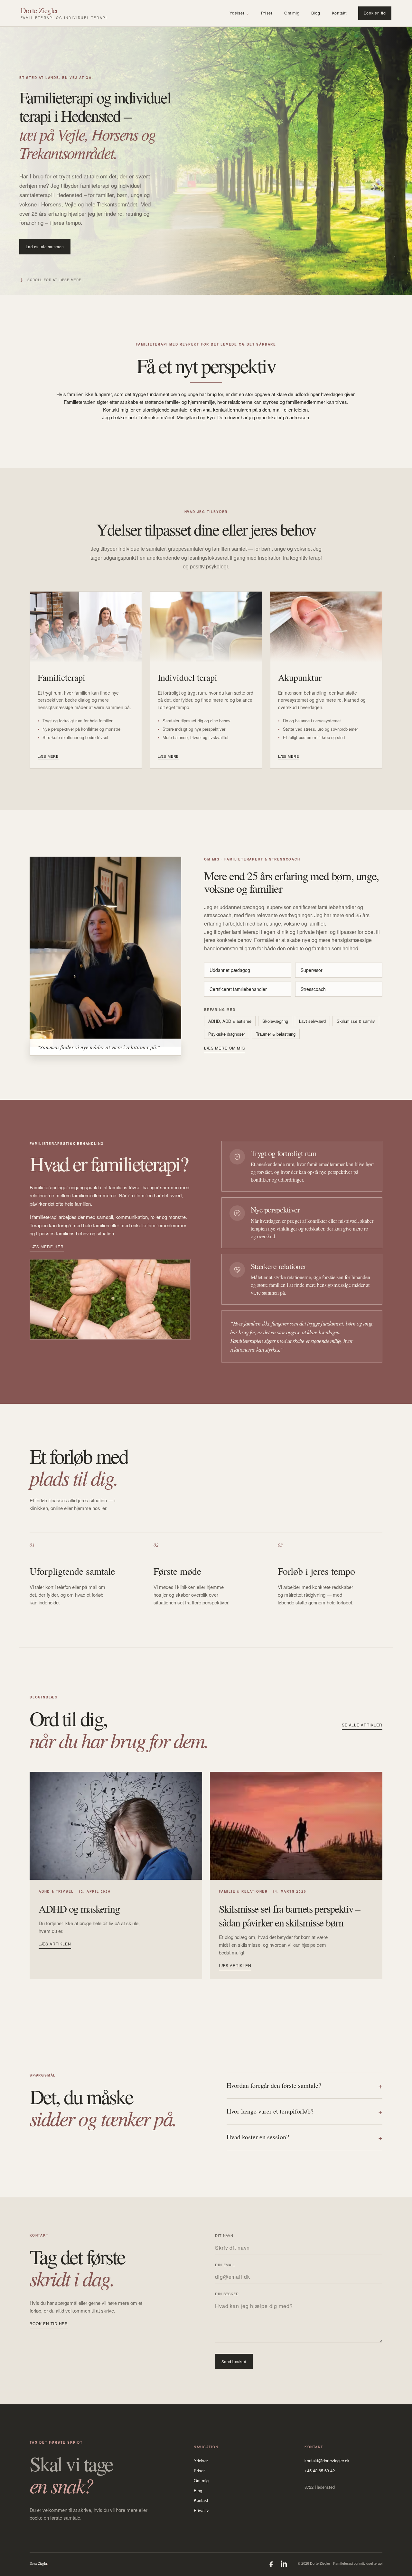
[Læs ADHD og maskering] (116, 1826)
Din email (225, 2265)
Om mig (292, 13)
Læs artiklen (55, 1944)
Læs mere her (47, 1246)
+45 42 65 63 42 (320, 2471)
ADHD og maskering (79, 1909)
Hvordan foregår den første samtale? (304, 2086)
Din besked (227, 2294)
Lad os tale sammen (45, 247)
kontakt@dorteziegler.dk (327, 2461)
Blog (316, 13)
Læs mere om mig (224, 1048)
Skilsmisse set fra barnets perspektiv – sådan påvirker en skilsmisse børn (290, 1915)
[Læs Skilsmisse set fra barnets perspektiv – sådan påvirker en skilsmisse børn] (296, 1826)
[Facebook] (272, 2564)
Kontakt (339, 13)
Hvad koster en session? (304, 2137)
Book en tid (375, 13)
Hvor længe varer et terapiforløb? (304, 2111)
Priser (267, 13)
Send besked (234, 2361)
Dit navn (224, 2235)
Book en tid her (49, 2323)
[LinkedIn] (284, 2564)
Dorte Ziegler (39, 2563)
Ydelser (239, 13)
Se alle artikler (362, 1725)
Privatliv (201, 2510)
